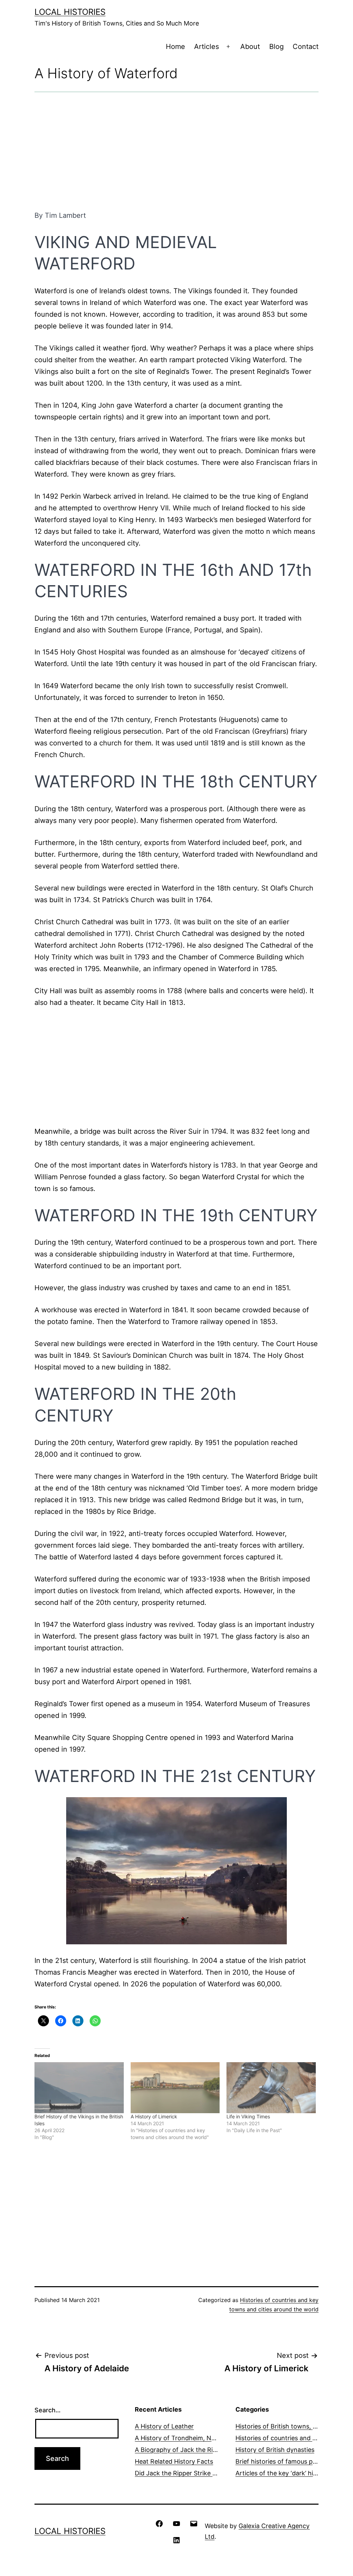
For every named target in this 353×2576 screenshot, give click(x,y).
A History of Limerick (154, 2116)
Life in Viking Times (248, 2116)
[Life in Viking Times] (271, 2088)
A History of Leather (164, 2426)
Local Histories (70, 12)
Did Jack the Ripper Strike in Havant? (189, 2473)
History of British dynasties (275, 2450)
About (250, 47)
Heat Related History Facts (174, 2461)
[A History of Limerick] (175, 2088)
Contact (306, 47)
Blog (276, 47)
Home (175, 47)
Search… (48, 2410)
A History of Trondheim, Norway (182, 2438)
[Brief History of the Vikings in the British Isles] (79, 2088)
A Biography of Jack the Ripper (180, 2450)
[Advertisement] (176, 151)
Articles (206, 47)
